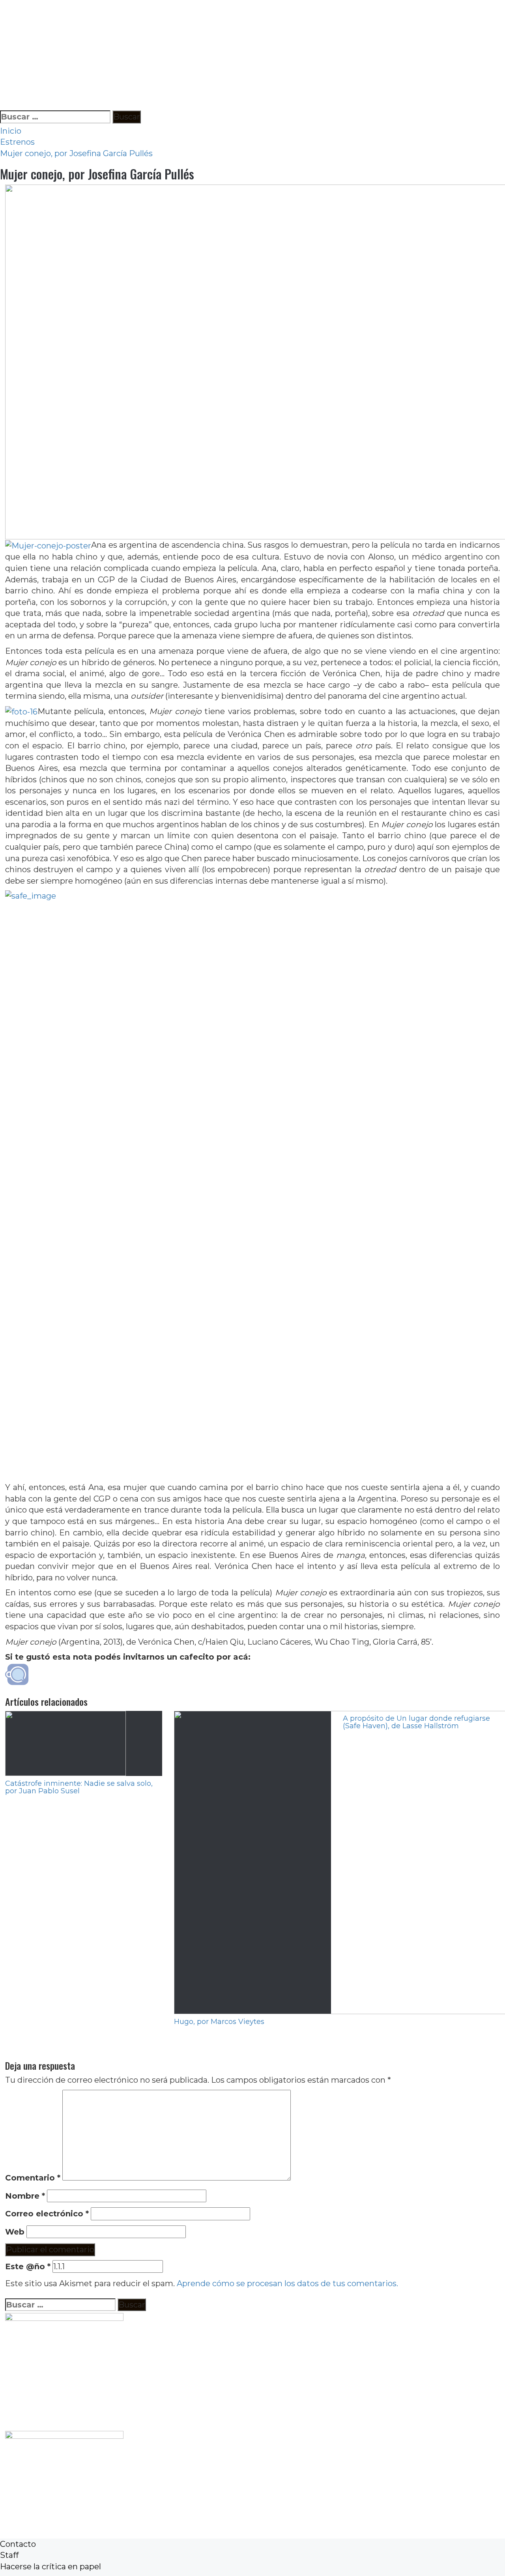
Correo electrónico (47, 2214)
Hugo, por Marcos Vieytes (219, 2022)
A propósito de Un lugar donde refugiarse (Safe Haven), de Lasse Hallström (416, 1722)
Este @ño (28, 2266)
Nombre (25, 2196)
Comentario (33, 2178)
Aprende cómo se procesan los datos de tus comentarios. (287, 2283)
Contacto (18, 2544)
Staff (9, 2555)
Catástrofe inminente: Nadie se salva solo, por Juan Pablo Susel (79, 1787)
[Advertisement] (237, 55)
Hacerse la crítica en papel (50, 2567)
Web (15, 2232)
